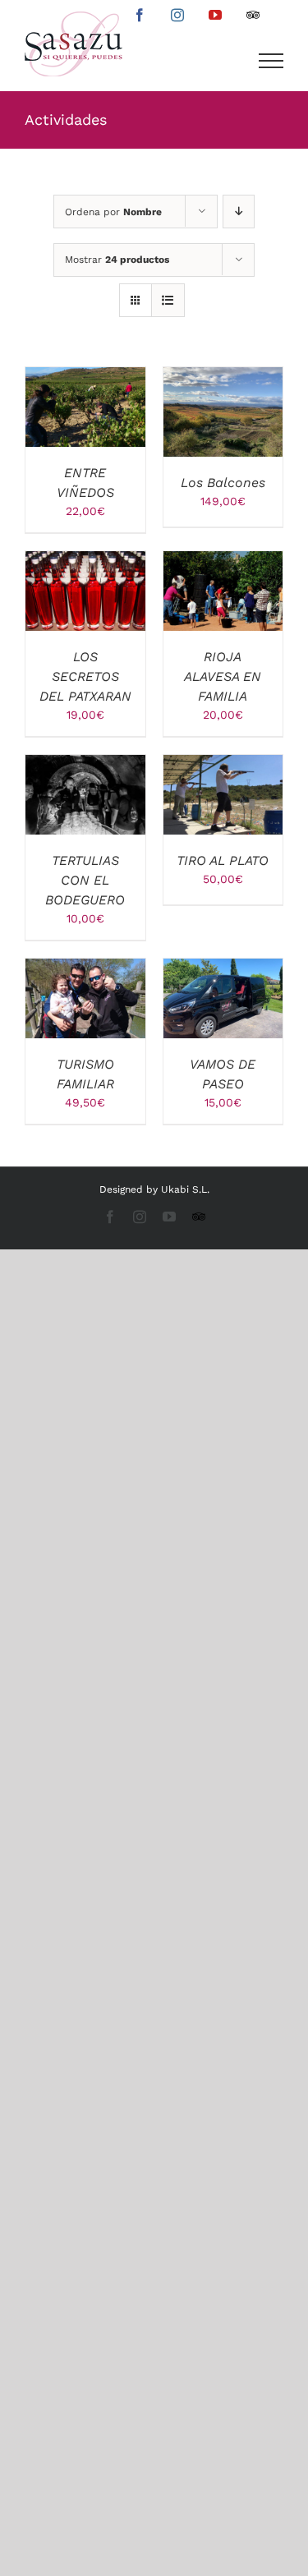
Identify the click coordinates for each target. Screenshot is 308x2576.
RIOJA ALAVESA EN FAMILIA (223, 676)
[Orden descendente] (239, 212)
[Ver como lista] (168, 300)
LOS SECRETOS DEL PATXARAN (85, 676)
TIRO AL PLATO (223, 860)
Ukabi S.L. (185, 1189)
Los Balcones (223, 483)
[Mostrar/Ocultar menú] (271, 61)
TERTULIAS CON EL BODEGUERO (85, 880)
